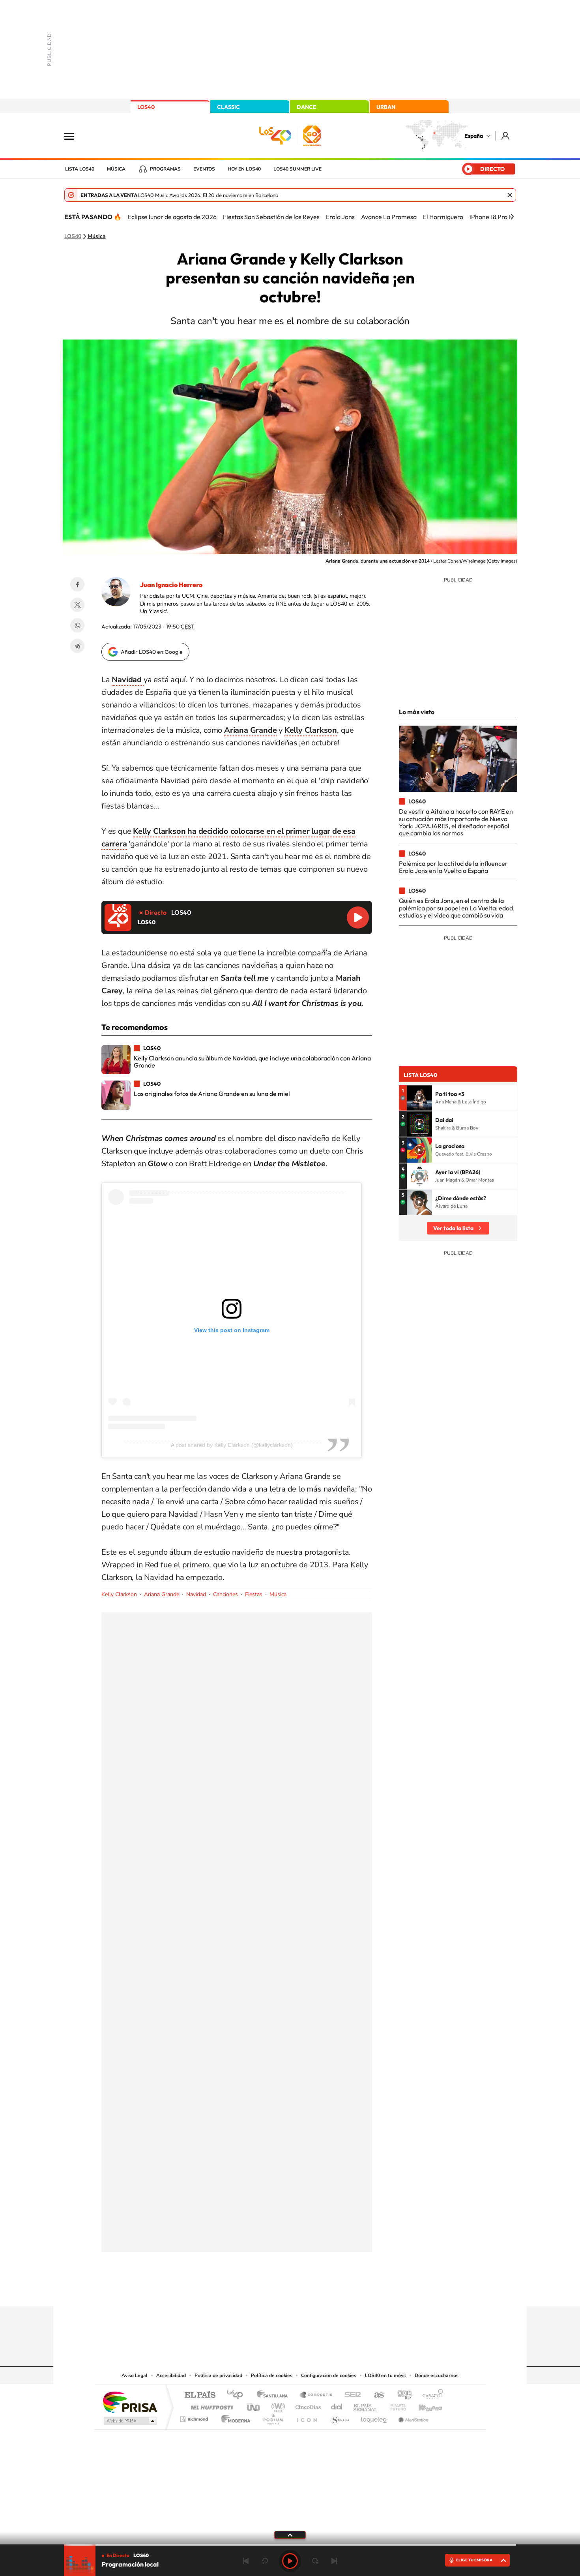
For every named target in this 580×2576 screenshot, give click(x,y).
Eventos (204, 169)
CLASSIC (228, 107)
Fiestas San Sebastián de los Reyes (271, 217)
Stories (337, 2291)
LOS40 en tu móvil (385, 2375)
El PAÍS (200, 2395)
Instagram (243, 2291)
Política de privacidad (218, 2375)
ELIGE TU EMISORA (474, 2560)
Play (290, 2561)
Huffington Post (210, 2405)
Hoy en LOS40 (244, 169)
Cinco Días (307, 2405)
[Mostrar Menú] (74, 136)
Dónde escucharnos (437, 2375)
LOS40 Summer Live (297, 169)
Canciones (225, 1594)
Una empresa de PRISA (130, 2402)
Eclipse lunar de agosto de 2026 (172, 217)
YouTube (274, 2291)
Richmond (195, 2417)
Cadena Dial (337, 2405)
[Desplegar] (290, 2535)
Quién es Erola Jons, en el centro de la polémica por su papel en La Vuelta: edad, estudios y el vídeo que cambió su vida (457, 908)
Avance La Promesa (389, 217)
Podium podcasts (273, 2417)
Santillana (275, 2395)
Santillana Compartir (316, 2395)
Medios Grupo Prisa (130, 2421)
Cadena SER (350, 2395)
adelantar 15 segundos (315, 2561)
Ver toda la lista (453, 1228)
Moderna (234, 2417)
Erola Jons (340, 217)
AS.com (375, 2395)
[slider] (290, 2545)
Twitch (322, 2291)
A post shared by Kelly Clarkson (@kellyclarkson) (232, 1445)
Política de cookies (272, 2375)
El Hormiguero (443, 217)
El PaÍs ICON (307, 2417)
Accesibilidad (171, 2375)
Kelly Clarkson (119, 1594)
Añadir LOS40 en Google (152, 652)
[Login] (506, 136)
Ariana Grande (162, 1594)
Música (116, 169)
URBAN (386, 107)
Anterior (246, 2561)
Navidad (196, 1594)
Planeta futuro (395, 2405)
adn (401, 2395)
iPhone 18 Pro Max (495, 217)
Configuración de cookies (329, 2375)
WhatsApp (77, 625)
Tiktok (258, 2291)
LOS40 (146, 107)
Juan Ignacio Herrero (171, 585)
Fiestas (254, 1594)
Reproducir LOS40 (358, 917)
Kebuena (423, 2405)
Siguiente (334, 2561)
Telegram (77, 646)
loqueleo (374, 2417)
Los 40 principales (238, 2395)
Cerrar (510, 195)
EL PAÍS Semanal (366, 2405)
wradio (277, 2405)
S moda (340, 2417)
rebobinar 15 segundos (265, 2561)
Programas (165, 169)
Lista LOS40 (80, 169)
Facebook (77, 584)
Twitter (77, 605)
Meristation (412, 2417)
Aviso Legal (135, 2375)
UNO (254, 2405)
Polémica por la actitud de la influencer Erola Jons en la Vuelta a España (453, 867)
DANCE (307, 107)
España (474, 136)
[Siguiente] (512, 217)
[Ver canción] (419, 1098)
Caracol (430, 2395)
